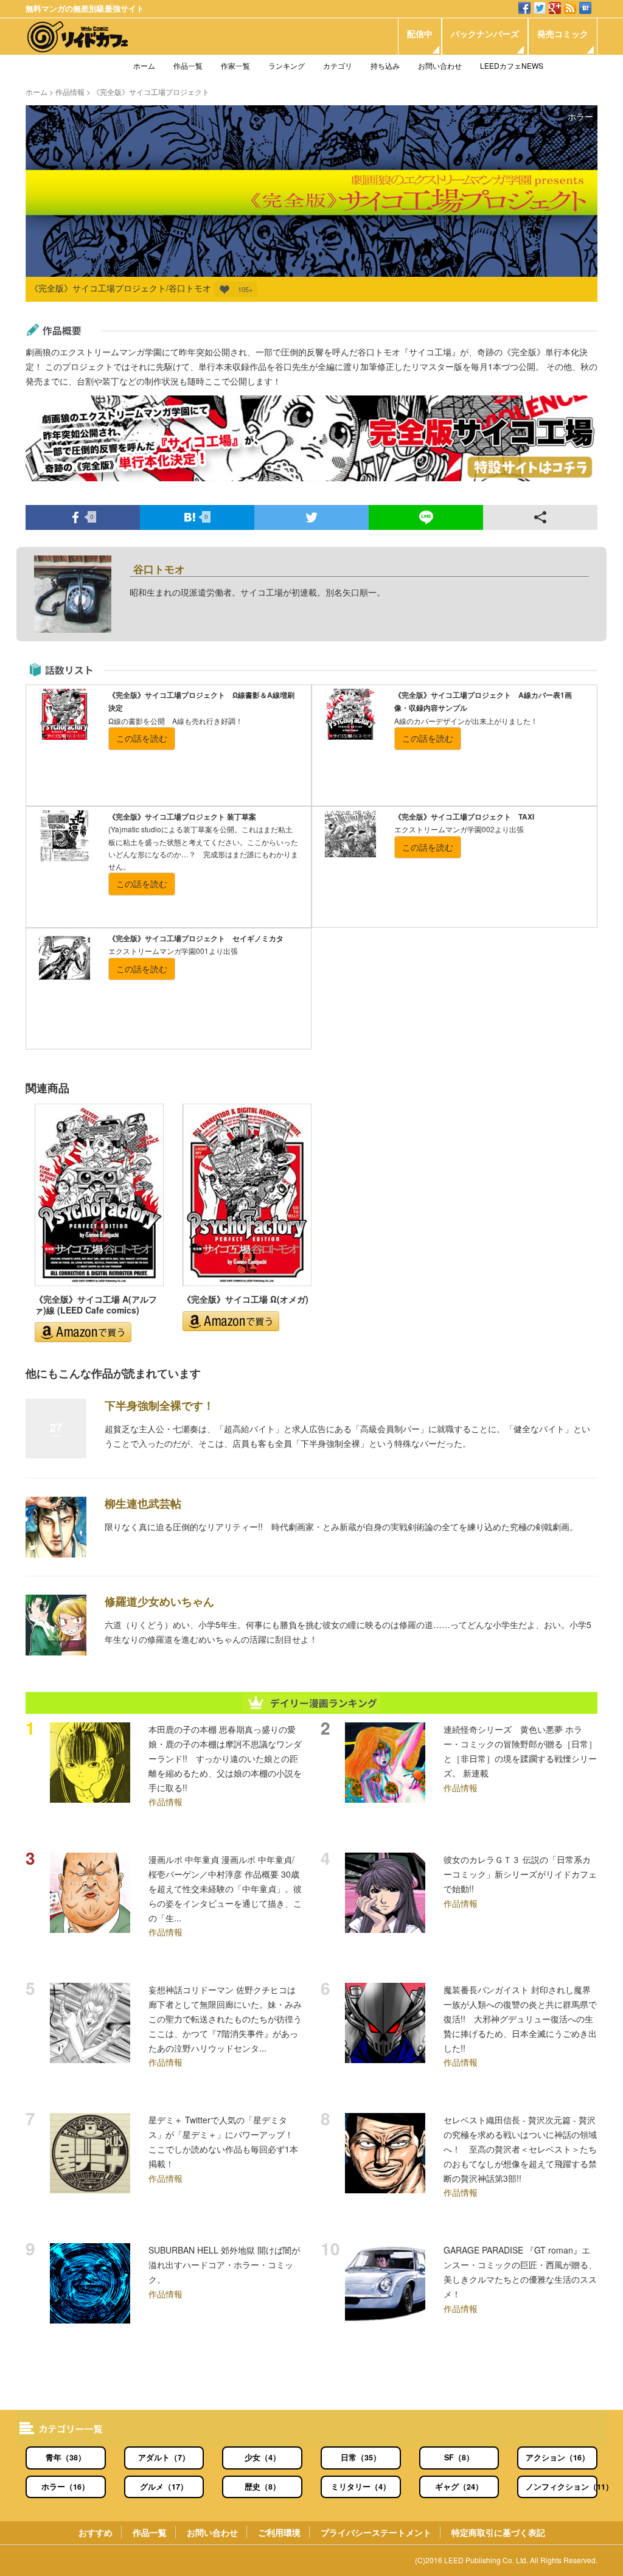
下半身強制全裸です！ (159, 1405)
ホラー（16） (65, 2487)
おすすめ (96, 2532)
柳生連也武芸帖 (143, 1503)
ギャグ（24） (459, 2487)
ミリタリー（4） (361, 2487)
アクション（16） (558, 2457)
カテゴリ (338, 65)
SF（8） (459, 2457)
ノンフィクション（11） (562, 2487)
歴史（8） (263, 2487)
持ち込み (385, 65)
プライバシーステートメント (376, 2532)
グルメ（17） (164, 2487)
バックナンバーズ (485, 33)
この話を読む (142, 738)
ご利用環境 (279, 2532)
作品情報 (70, 92)
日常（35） (361, 2457)
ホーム (144, 65)
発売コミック (563, 33)
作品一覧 (188, 65)
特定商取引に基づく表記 (498, 2532)
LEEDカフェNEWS (512, 65)
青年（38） (66, 2457)
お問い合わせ (440, 65)
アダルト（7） (164, 2457)
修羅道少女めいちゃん (159, 1601)
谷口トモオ (159, 569)
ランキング (287, 65)
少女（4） (263, 2457)
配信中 (420, 33)
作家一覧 (235, 65)
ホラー (580, 116)
